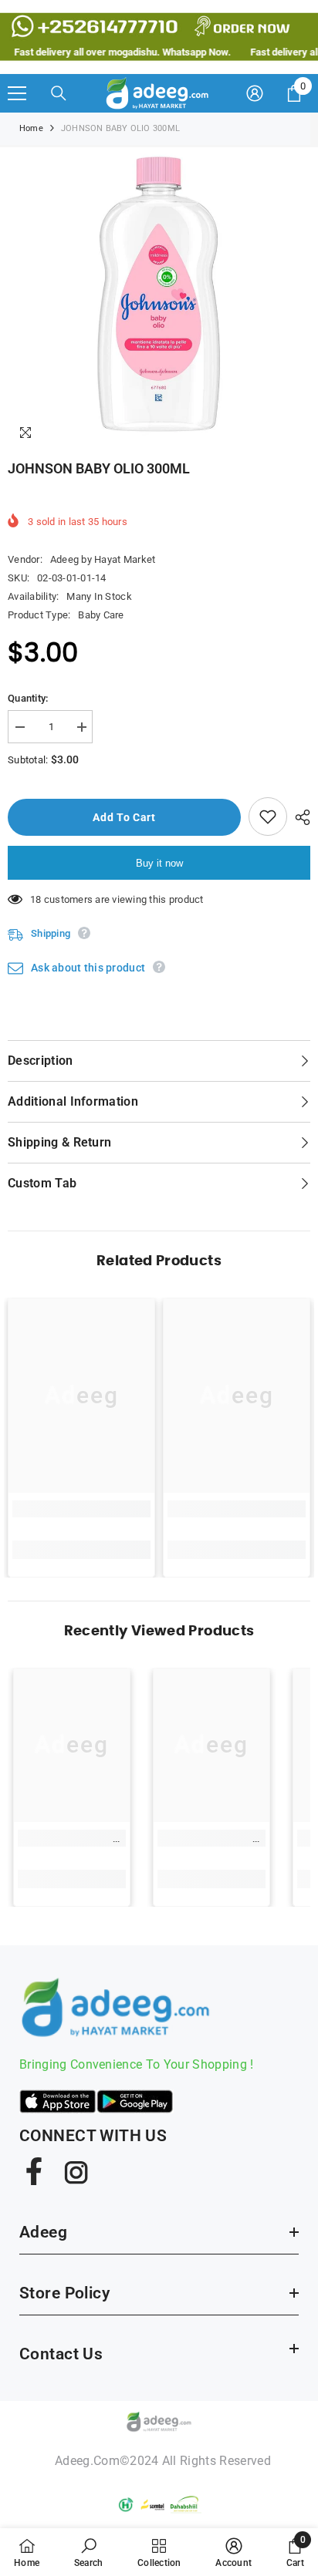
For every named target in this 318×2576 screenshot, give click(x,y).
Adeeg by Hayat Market (103, 559)
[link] (81, 1509)
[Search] (59, 93)
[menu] (17, 93)
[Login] (255, 93)
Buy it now (159, 863)
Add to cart (124, 817)
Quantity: (28, 698)
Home (31, 128)
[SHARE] (299, 817)
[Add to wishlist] (268, 817)
